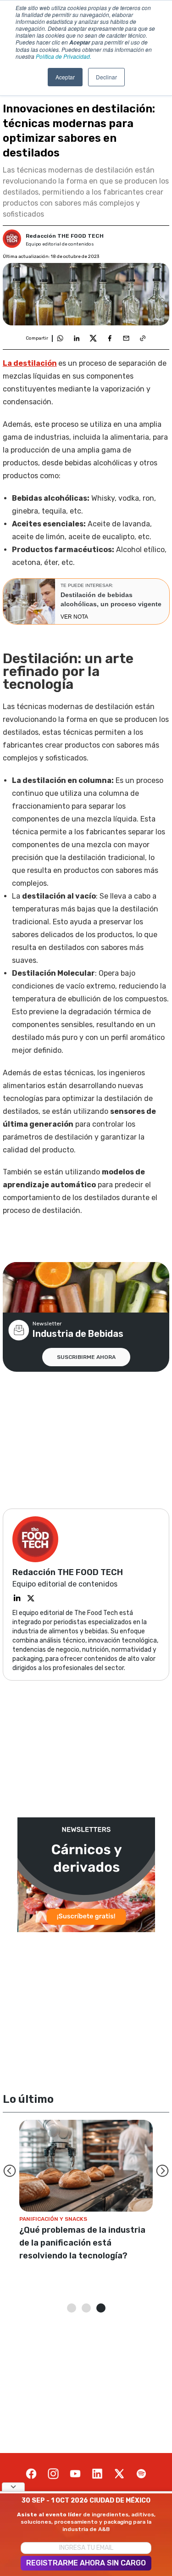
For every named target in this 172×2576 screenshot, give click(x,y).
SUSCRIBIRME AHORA (86, 1357)
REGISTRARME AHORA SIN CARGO (86, 2563)
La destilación (30, 363)
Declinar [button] (106, 77)
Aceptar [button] (65, 77)
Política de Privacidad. (64, 56)
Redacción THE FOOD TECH (65, 236)
